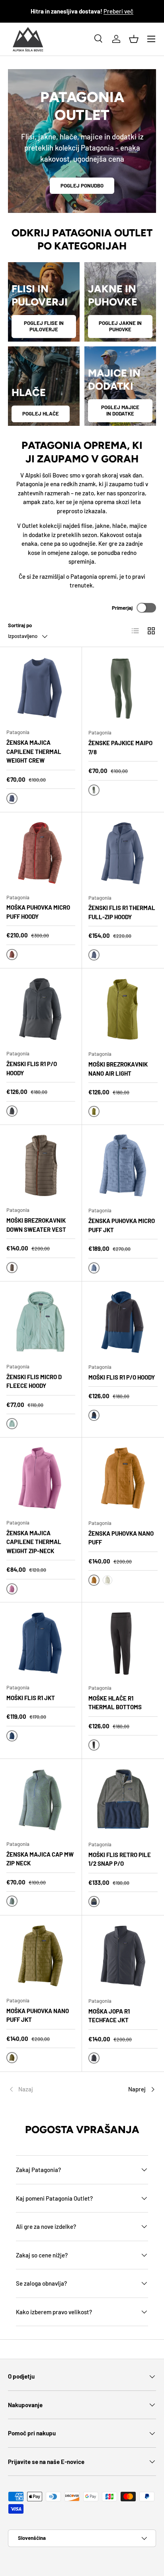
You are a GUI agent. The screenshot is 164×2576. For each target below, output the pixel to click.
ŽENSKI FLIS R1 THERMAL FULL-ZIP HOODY (122, 912)
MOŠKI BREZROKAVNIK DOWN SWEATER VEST (36, 1225)
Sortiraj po (20, 625)
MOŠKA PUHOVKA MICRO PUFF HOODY (38, 912)
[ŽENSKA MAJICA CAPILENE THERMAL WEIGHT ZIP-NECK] (41, 1478)
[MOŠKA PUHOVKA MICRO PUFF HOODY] (41, 853)
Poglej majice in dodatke (120, 410)
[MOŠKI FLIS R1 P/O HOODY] (123, 1322)
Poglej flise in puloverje (44, 326)
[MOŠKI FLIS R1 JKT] (41, 1643)
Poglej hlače (41, 414)
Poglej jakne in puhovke (120, 326)
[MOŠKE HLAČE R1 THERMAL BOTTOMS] (123, 1643)
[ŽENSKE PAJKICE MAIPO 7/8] (123, 688)
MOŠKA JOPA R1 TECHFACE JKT (109, 2016)
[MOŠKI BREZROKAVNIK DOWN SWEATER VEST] (41, 1166)
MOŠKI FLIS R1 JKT (31, 1698)
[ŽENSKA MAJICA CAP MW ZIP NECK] (41, 1800)
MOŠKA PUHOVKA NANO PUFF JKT (38, 2015)
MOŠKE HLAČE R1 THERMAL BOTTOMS (115, 1703)
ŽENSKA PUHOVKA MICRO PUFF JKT (122, 1225)
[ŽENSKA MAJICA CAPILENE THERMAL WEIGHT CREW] (41, 688)
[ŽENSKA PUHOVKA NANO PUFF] (123, 1478)
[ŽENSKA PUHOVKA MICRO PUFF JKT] (123, 1166)
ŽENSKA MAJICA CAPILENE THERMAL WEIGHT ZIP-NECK (34, 1542)
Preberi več (118, 11)
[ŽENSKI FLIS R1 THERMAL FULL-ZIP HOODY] (123, 853)
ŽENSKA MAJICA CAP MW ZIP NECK (40, 1859)
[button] (134, 39)
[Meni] (151, 39)
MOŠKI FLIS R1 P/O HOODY (122, 1377)
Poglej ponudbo (82, 186)
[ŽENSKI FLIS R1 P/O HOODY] (41, 1009)
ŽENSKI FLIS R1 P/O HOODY (32, 1068)
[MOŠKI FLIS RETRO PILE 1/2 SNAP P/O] (123, 1800)
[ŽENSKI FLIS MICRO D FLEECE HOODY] (41, 1322)
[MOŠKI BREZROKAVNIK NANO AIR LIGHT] (123, 1009)
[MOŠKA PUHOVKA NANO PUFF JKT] (41, 1956)
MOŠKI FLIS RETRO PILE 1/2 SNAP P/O (120, 1859)
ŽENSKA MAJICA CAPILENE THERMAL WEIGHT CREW (34, 751)
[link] (33, 2089)
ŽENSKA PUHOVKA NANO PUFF (121, 1538)
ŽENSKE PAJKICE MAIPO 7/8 (120, 747)
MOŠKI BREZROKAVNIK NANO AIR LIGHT (118, 1069)
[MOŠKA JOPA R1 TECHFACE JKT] (123, 1956)
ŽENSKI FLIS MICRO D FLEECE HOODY (34, 1381)
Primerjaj (122, 608)
